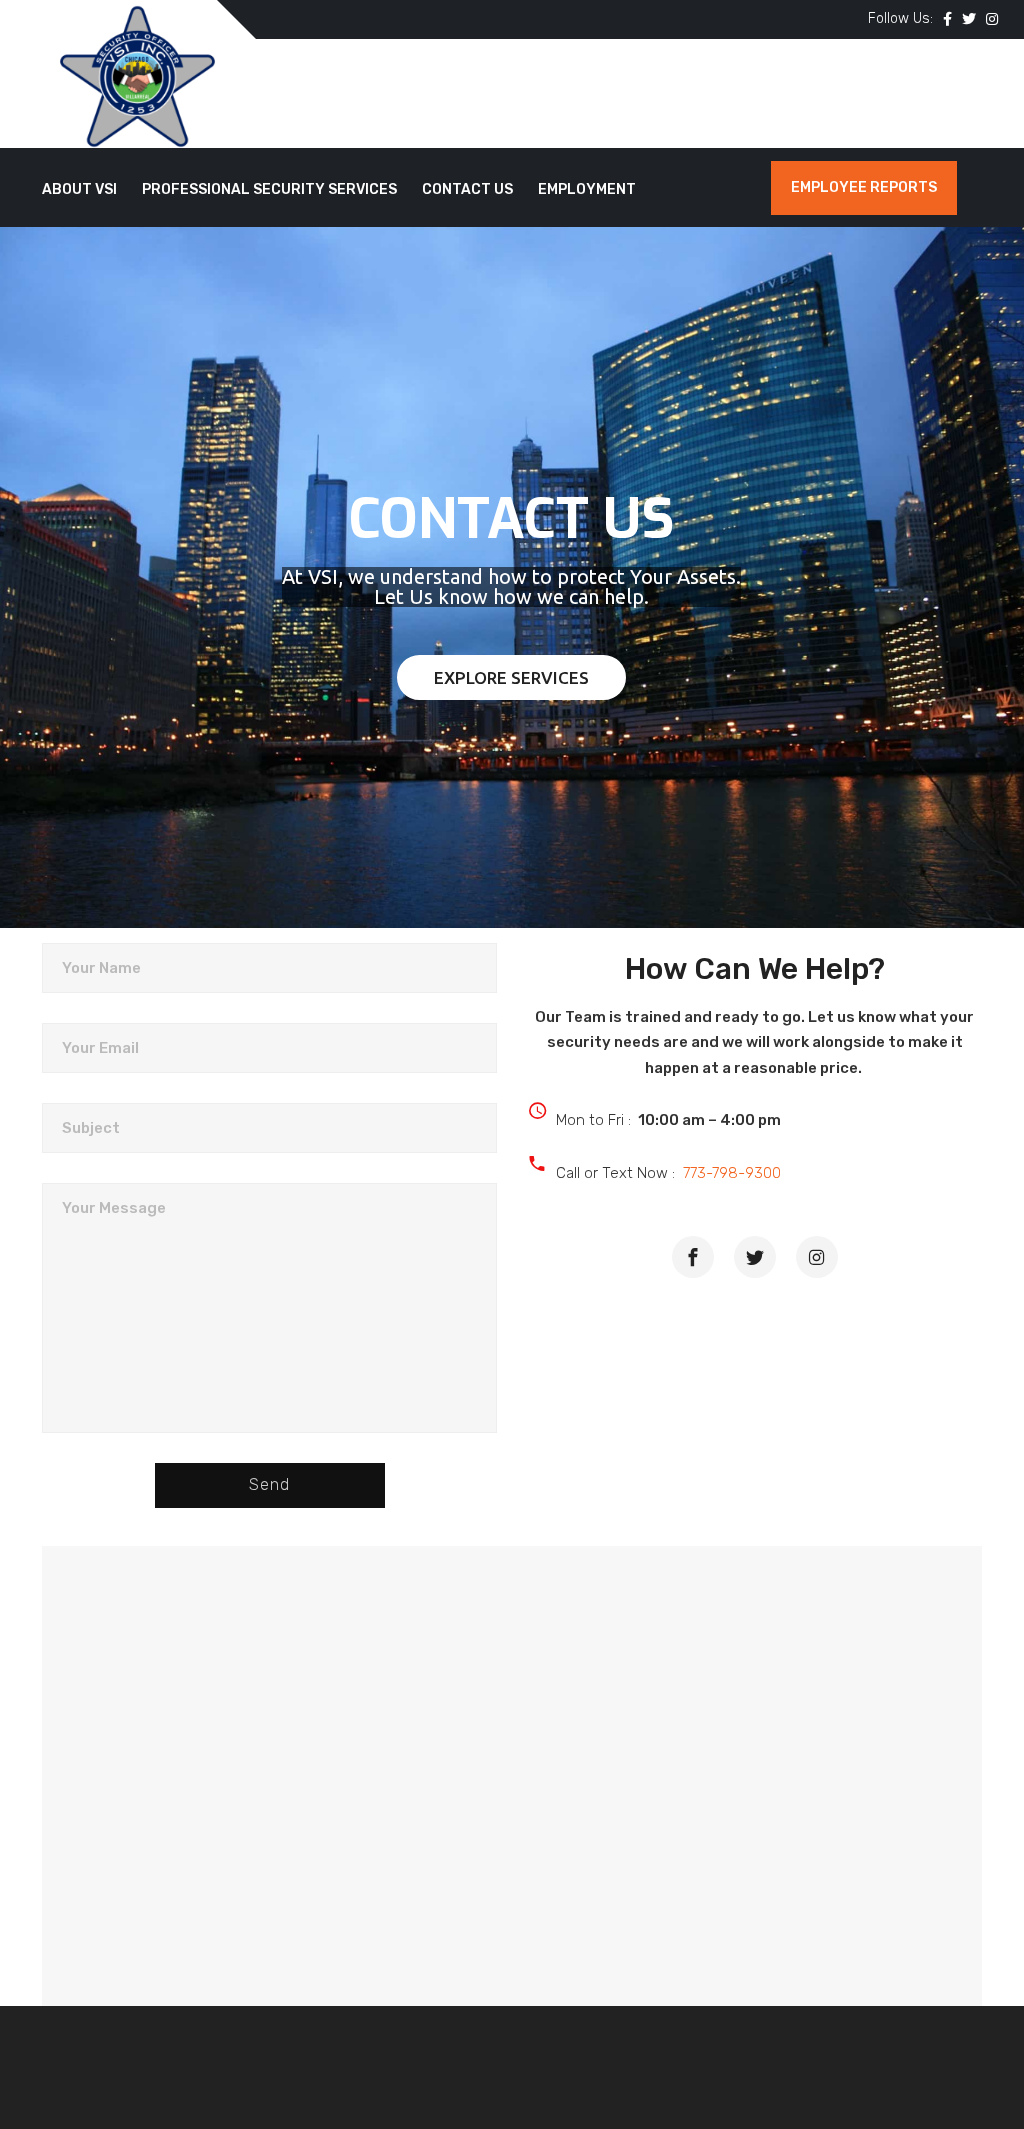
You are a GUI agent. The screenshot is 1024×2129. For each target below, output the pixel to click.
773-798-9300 (732, 1173)
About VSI (79, 189)
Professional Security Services (269, 189)
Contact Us (467, 189)
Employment (587, 189)
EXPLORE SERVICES (511, 677)
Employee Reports (864, 187)
